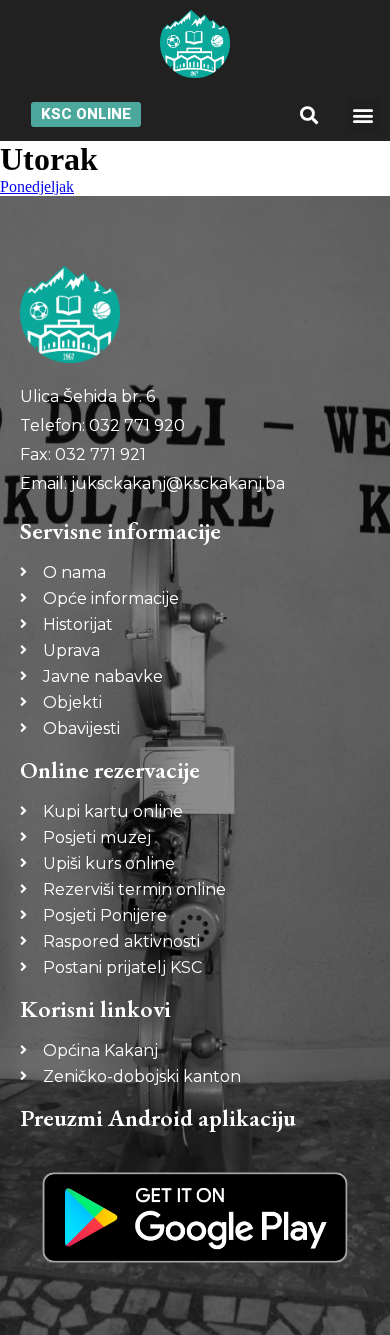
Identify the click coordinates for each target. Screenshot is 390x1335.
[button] (308, 114)
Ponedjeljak (37, 186)
